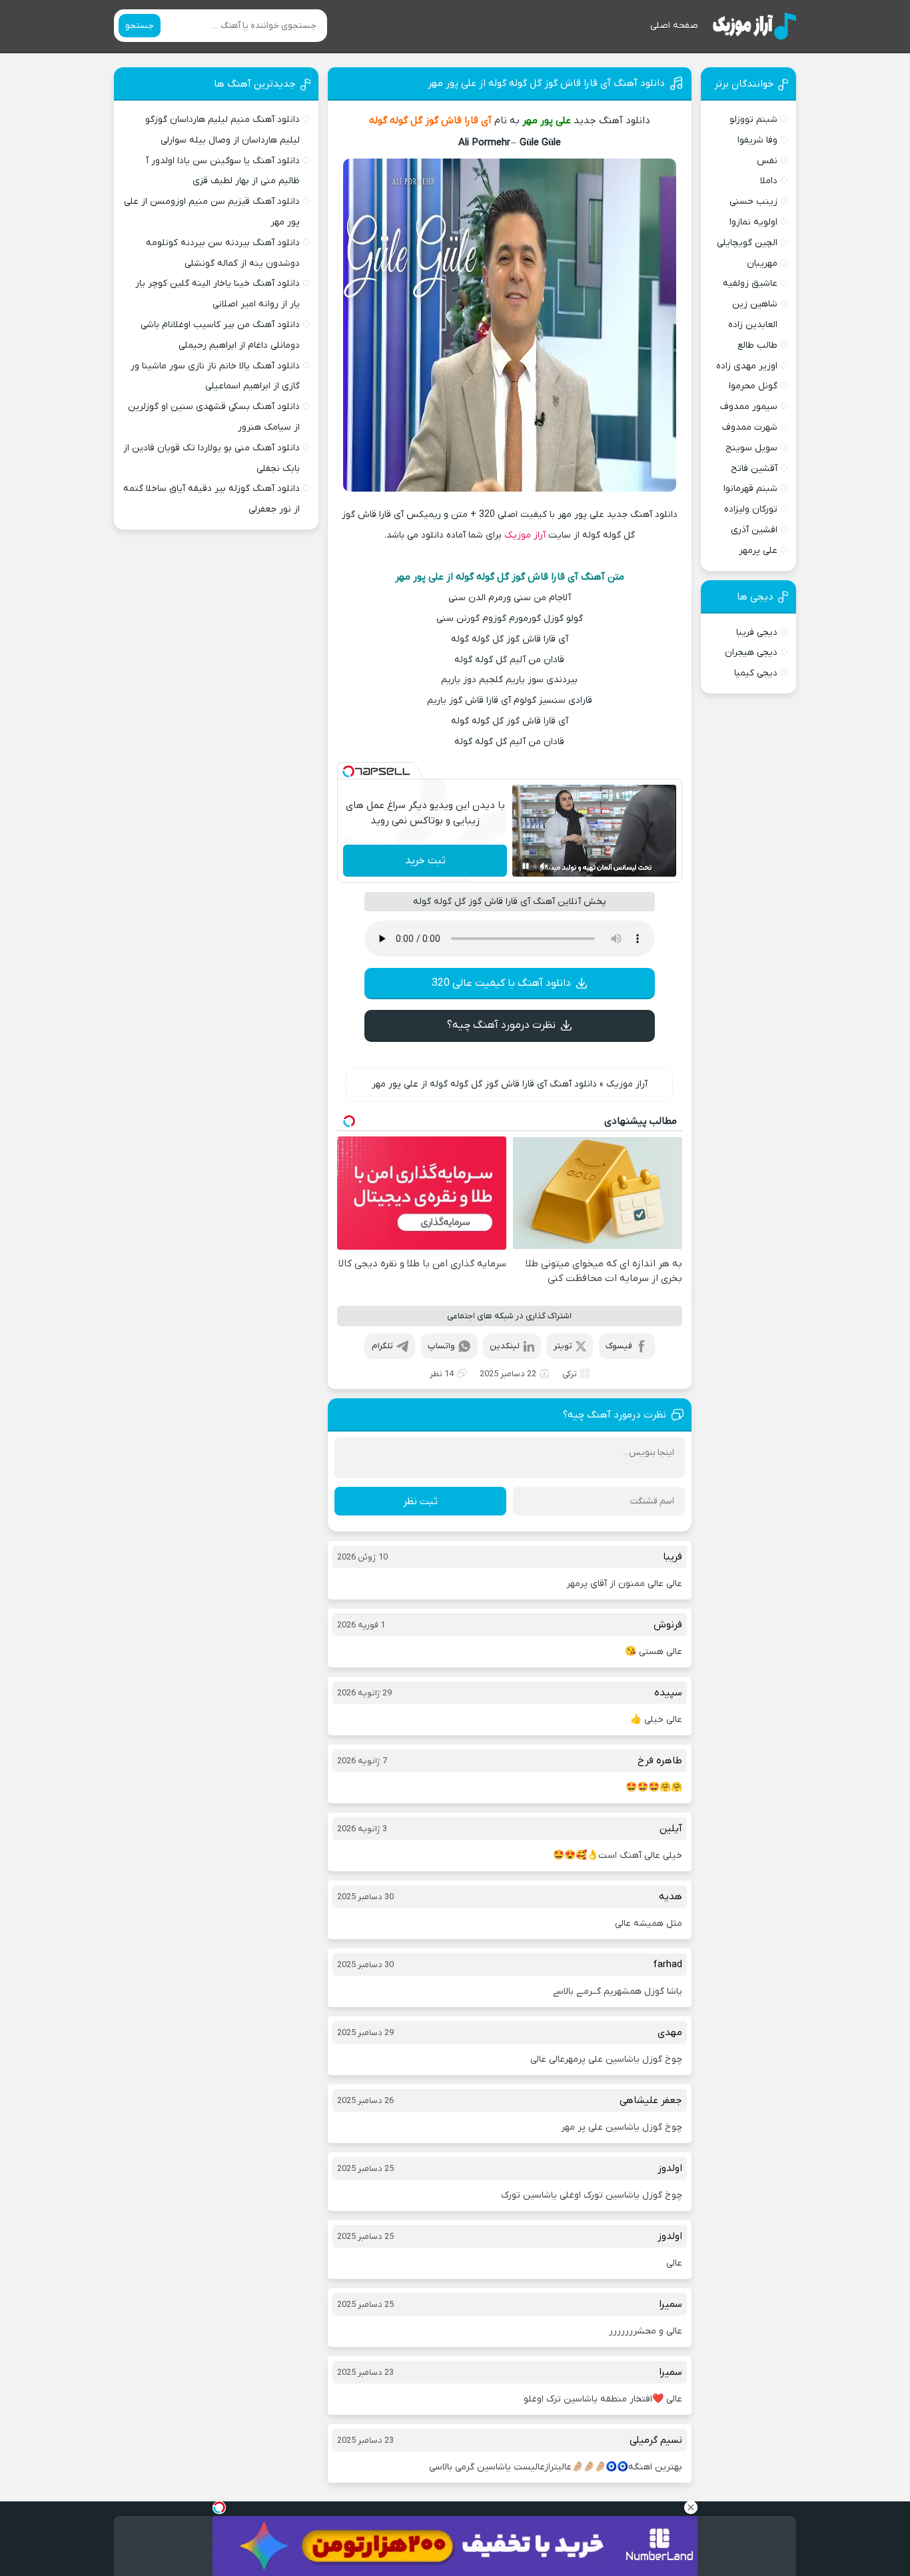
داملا (769, 181)
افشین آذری (754, 530)
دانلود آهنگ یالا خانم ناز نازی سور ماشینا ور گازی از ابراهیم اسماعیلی (215, 376)
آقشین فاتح (754, 469)
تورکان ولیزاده (751, 509)
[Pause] (526, 866)
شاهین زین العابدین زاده (753, 314)
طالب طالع (757, 345)
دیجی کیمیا (756, 673)
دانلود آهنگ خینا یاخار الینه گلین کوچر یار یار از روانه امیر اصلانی (218, 294)
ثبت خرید (425, 861)
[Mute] (544, 866)
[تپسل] (348, 771)
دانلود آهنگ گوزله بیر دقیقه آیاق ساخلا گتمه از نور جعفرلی (212, 499)
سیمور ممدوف (749, 407)
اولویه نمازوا (753, 222)
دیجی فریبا (757, 633)
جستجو (140, 26)
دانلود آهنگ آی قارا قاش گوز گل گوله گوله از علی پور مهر (546, 83)
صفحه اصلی (674, 26)
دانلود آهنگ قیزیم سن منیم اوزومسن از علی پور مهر (212, 212)
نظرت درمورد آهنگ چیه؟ (501, 1025)
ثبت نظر (420, 1502)
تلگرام (382, 1346)
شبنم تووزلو (753, 120)
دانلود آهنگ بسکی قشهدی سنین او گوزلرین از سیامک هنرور (214, 417)
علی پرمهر (758, 551)
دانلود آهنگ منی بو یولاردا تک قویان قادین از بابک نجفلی (212, 458)
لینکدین (505, 1346)
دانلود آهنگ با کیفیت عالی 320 (501, 983)
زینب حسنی (753, 202)
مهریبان (762, 263)
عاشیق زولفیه (750, 283)
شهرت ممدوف (750, 427)
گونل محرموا (753, 386)
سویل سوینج (751, 448)
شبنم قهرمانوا (750, 489)
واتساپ (441, 1346)
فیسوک (619, 1346)
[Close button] (691, 2507)
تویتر (563, 1346)
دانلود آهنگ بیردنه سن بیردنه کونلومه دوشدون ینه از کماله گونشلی (223, 253)
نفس (767, 161)
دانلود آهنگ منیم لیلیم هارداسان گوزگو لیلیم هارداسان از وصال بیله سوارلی (223, 130)
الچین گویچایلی (747, 243)
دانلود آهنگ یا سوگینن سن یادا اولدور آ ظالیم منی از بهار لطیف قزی (223, 171)
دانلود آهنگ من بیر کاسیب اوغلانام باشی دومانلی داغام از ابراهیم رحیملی (220, 335)
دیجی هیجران (751, 652)
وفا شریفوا (757, 140)
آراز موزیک (525, 535)
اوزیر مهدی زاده (747, 366)
